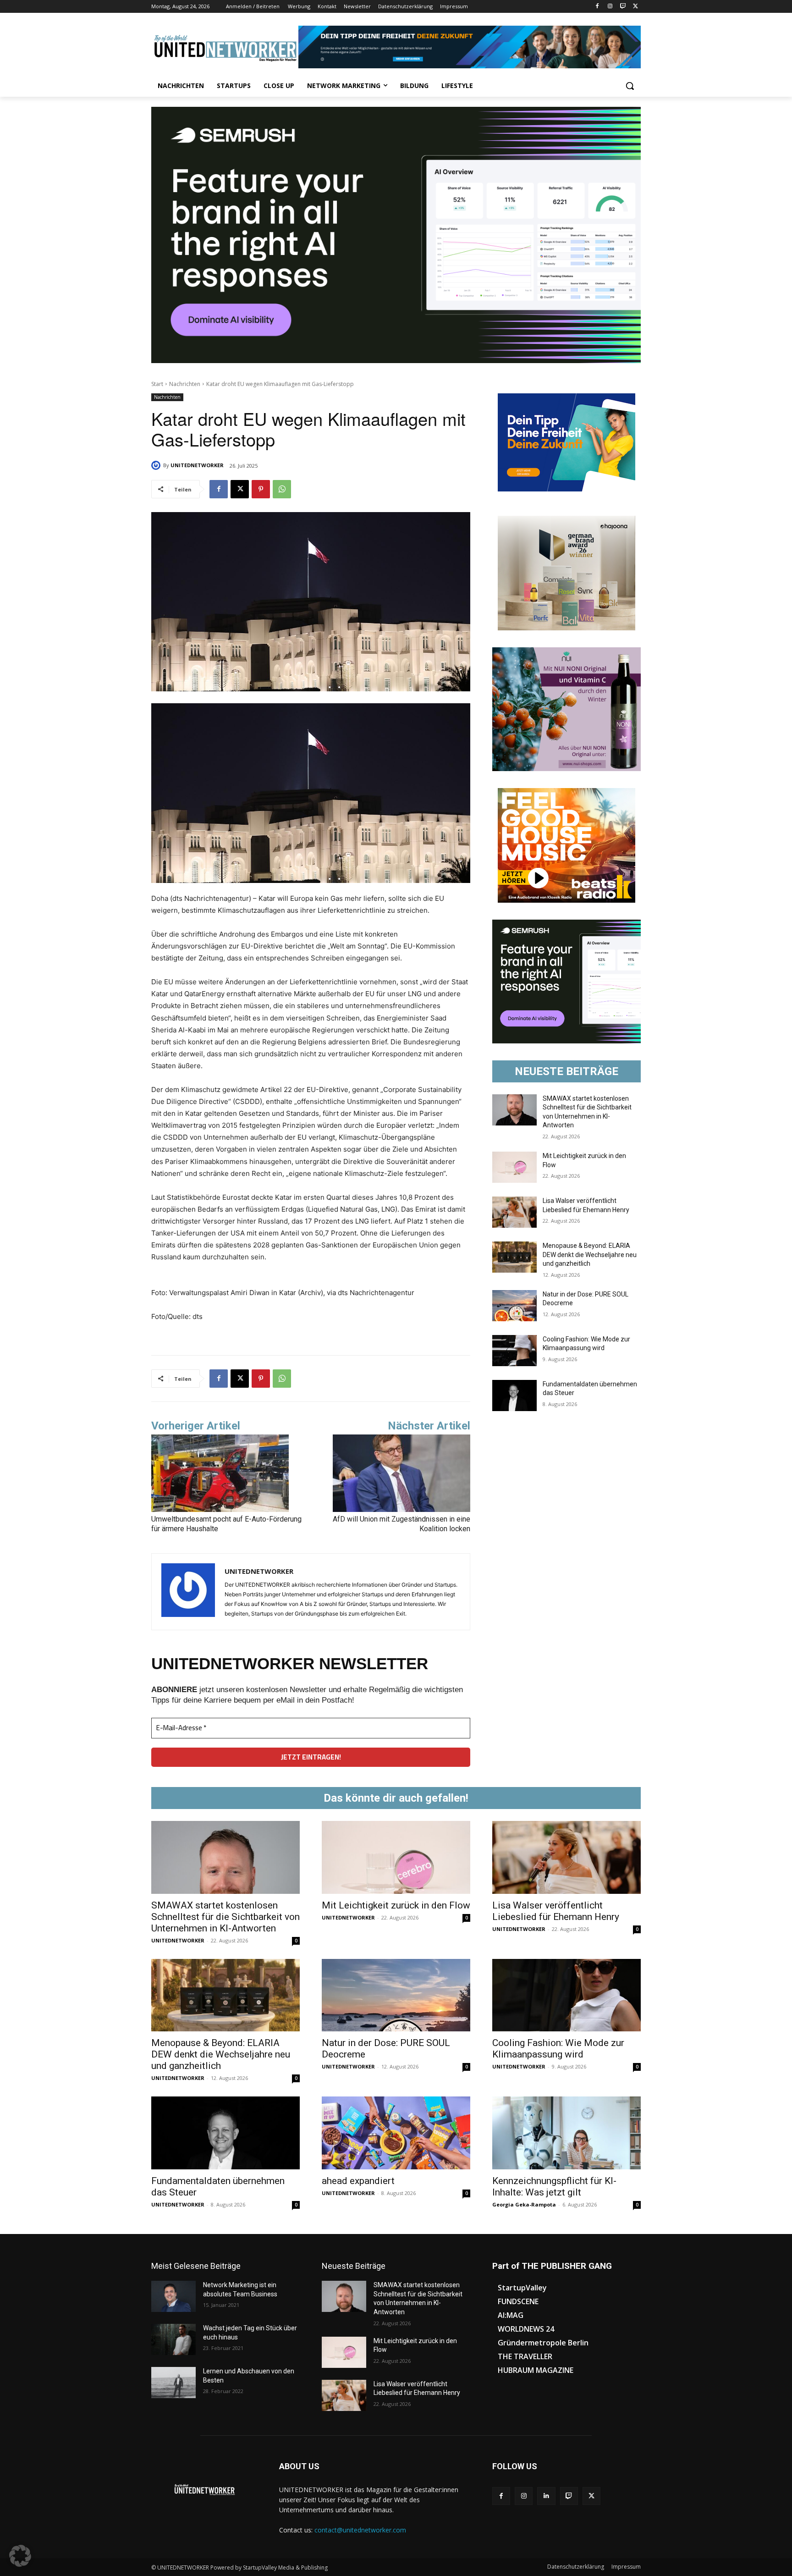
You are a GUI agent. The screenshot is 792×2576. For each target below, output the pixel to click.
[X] (635, 7)
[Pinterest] (261, 489)
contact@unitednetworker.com (360, 2530)
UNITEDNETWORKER (197, 465)
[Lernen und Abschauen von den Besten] (173, 2383)
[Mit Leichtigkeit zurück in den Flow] (514, 1167)
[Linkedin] (546, 2496)
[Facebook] (597, 7)
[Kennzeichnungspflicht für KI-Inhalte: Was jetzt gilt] (566, 2133)
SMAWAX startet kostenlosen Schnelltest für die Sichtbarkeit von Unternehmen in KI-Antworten (225, 1917)
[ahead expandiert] (396, 2133)
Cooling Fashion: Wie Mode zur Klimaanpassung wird (558, 2049)
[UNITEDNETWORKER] (157, 465)
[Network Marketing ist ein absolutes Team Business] (173, 2296)
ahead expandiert (358, 2181)
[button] (630, 86)
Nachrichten (185, 384)
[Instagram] (610, 7)
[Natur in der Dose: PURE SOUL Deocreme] (514, 1306)
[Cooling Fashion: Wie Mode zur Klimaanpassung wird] (514, 1351)
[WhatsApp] (282, 489)
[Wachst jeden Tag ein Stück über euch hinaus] (173, 2339)
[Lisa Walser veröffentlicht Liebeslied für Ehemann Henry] (514, 1212)
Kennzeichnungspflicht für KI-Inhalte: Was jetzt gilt (554, 2187)
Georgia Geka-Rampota (524, 2204)
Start (157, 384)
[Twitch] (623, 7)
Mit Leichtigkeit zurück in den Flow (396, 1905)
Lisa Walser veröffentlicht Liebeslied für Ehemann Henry (556, 1911)
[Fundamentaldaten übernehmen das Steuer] (514, 1396)
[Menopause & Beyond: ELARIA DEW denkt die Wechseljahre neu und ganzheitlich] (514, 1257)
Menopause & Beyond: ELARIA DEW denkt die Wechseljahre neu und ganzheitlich (590, 1255)
